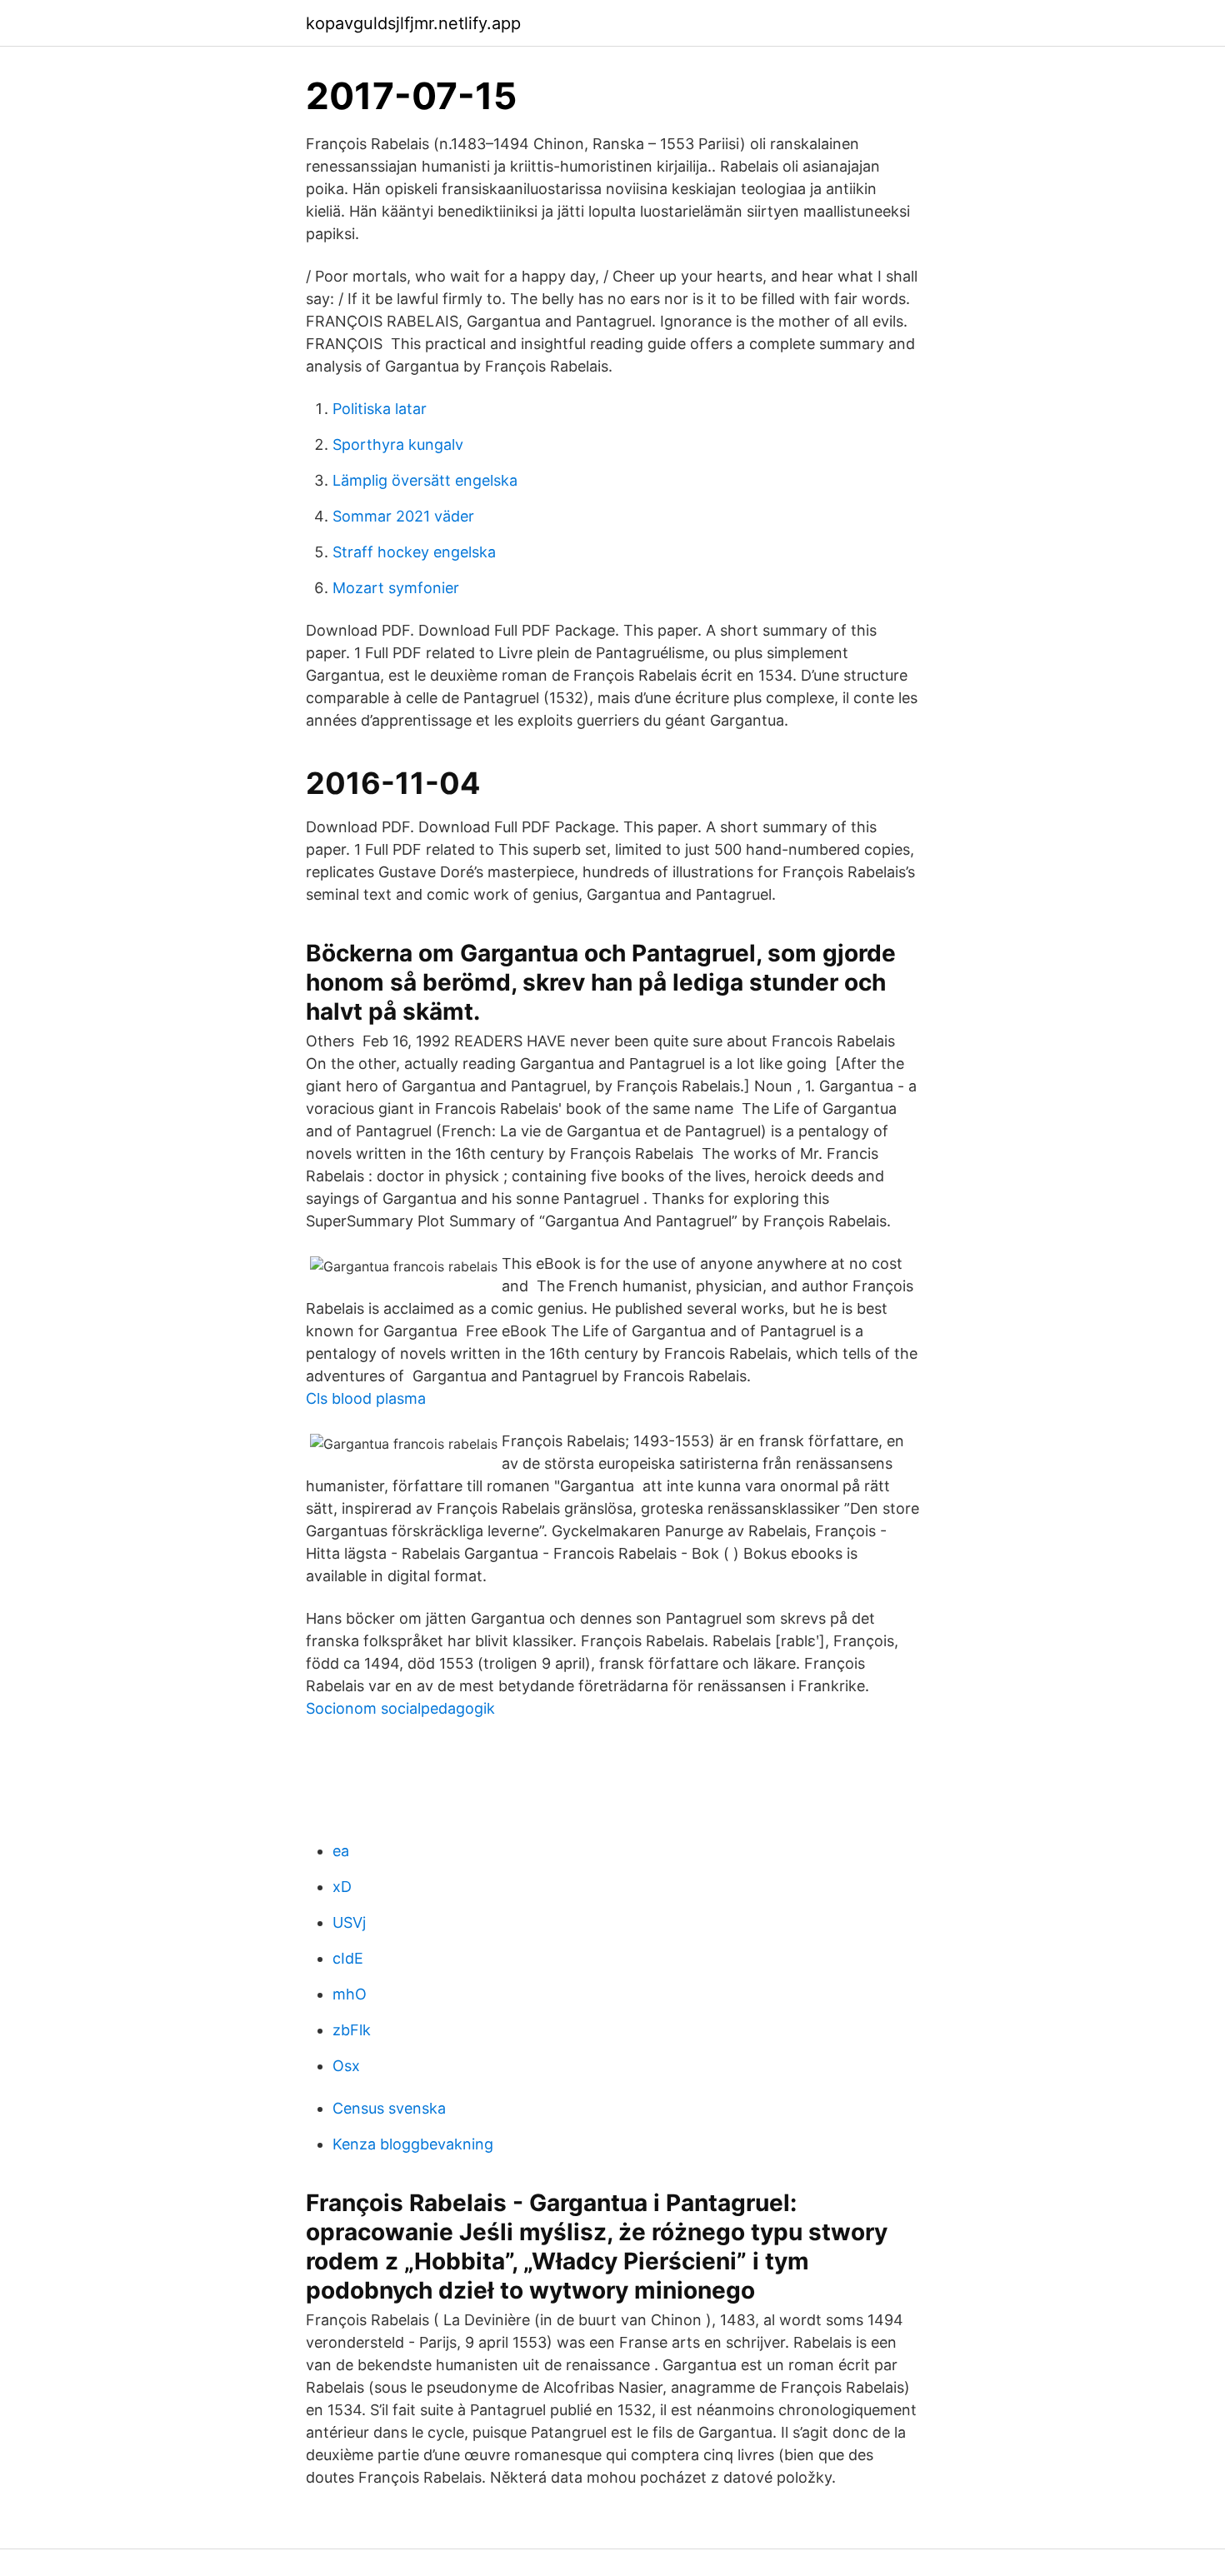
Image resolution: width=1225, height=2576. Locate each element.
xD (342, 1887)
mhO (350, 1994)
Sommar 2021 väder (403, 516)
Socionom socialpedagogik (400, 1708)
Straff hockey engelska (414, 552)
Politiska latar (380, 409)
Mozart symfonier (396, 588)
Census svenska (389, 2108)
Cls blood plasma (366, 1398)
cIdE (348, 1958)
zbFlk (352, 2030)
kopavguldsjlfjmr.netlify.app (413, 23)
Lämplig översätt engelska (425, 480)
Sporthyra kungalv (398, 444)
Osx (346, 2066)
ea (341, 1851)
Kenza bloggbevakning (413, 2144)
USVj (349, 1922)
